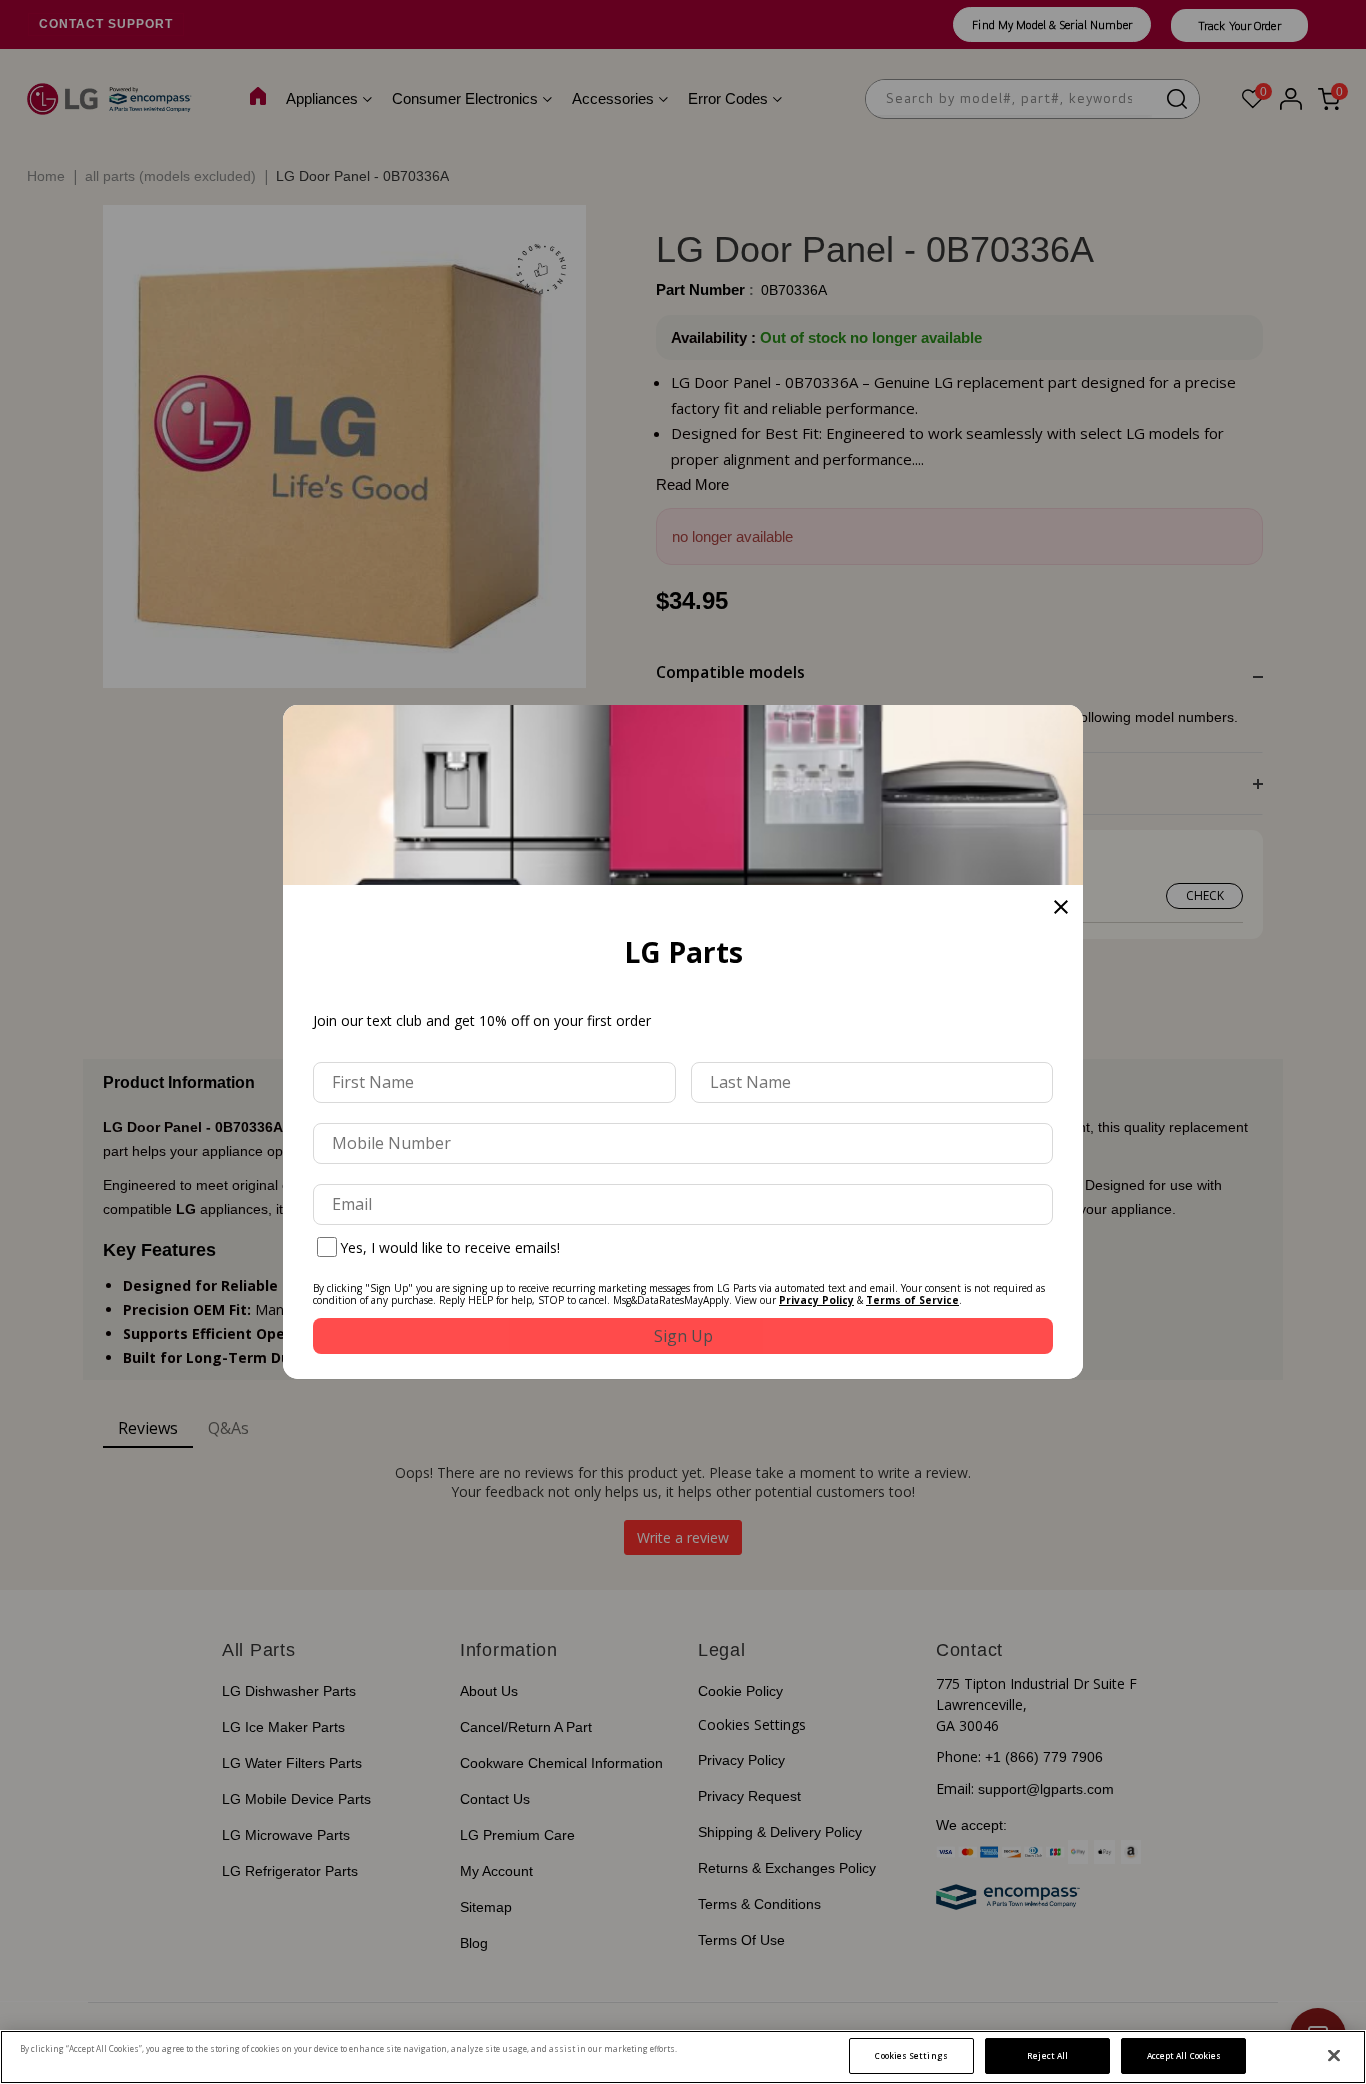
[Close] (1334, 2056)
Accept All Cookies (1184, 2055)
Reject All (1047, 2055)
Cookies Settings (911, 2055)
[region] (683, 2057)
